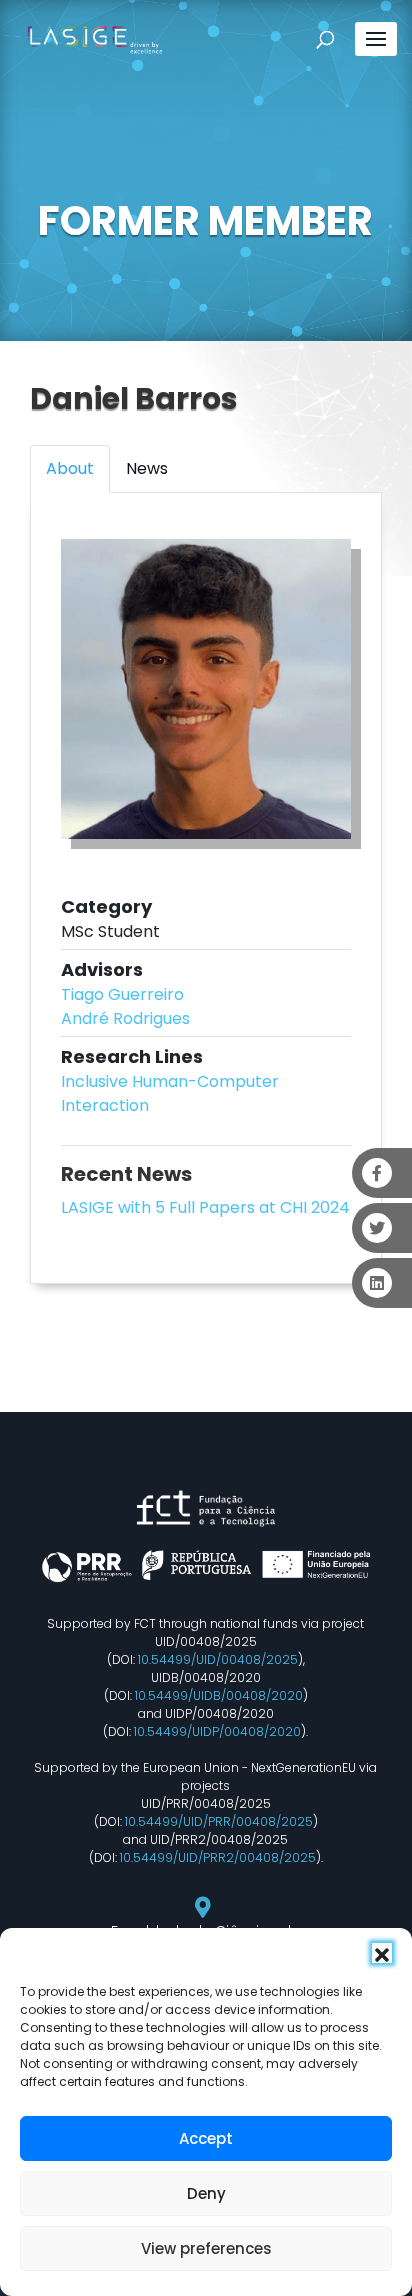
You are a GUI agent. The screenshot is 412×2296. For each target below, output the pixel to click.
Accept (206, 2138)
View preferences (206, 2248)
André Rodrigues (125, 1018)
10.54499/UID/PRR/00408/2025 (219, 1821)
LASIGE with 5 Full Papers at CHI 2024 (205, 1207)
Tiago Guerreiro (122, 994)
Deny (206, 2193)
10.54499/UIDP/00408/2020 (217, 1731)
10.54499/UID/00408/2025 (218, 1659)
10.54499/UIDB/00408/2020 (219, 1695)
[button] (382, 1953)
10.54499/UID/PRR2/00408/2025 (218, 1857)
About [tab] (70, 468)
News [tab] (147, 468)
